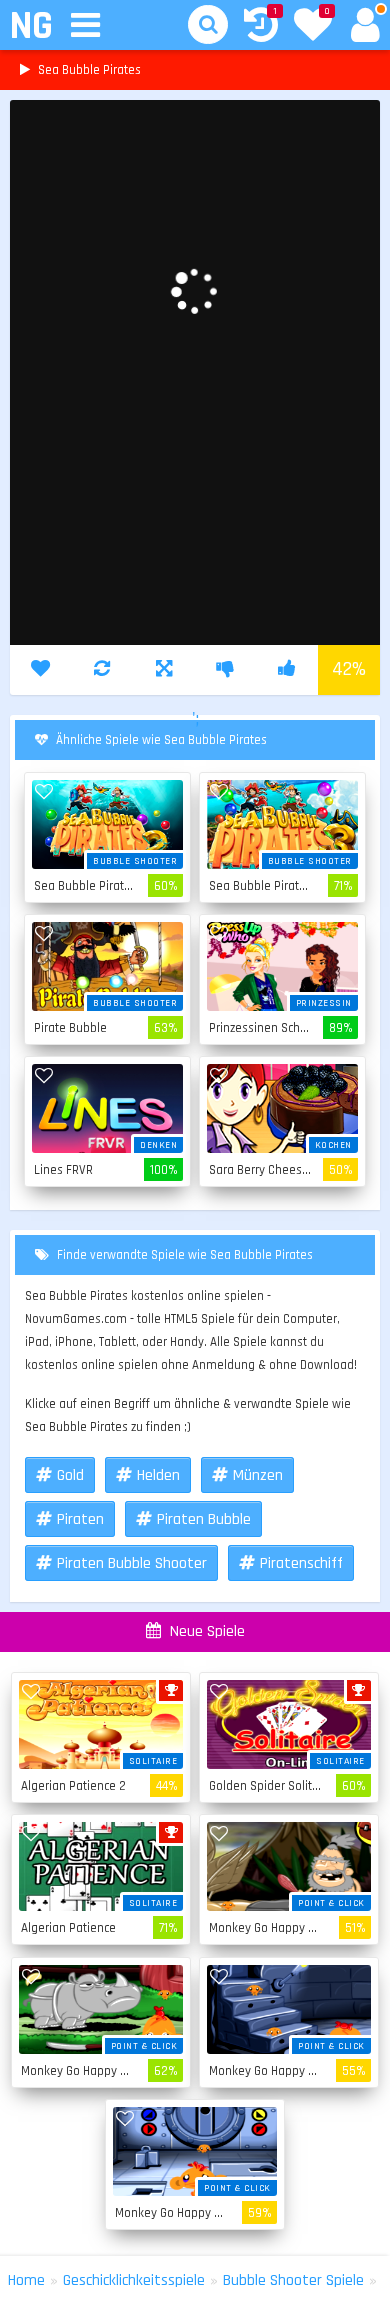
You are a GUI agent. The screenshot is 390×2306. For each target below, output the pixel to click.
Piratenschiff (301, 1563)
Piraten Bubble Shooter (132, 1563)
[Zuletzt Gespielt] (261, 27)
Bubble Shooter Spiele (293, 2280)
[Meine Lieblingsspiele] (313, 27)
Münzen (258, 1475)
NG (30, 26)
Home (26, 2280)
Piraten (80, 1519)
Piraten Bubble (204, 1519)
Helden (158, 1475)
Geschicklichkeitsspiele (134, 2280)
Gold (70, 1475)
